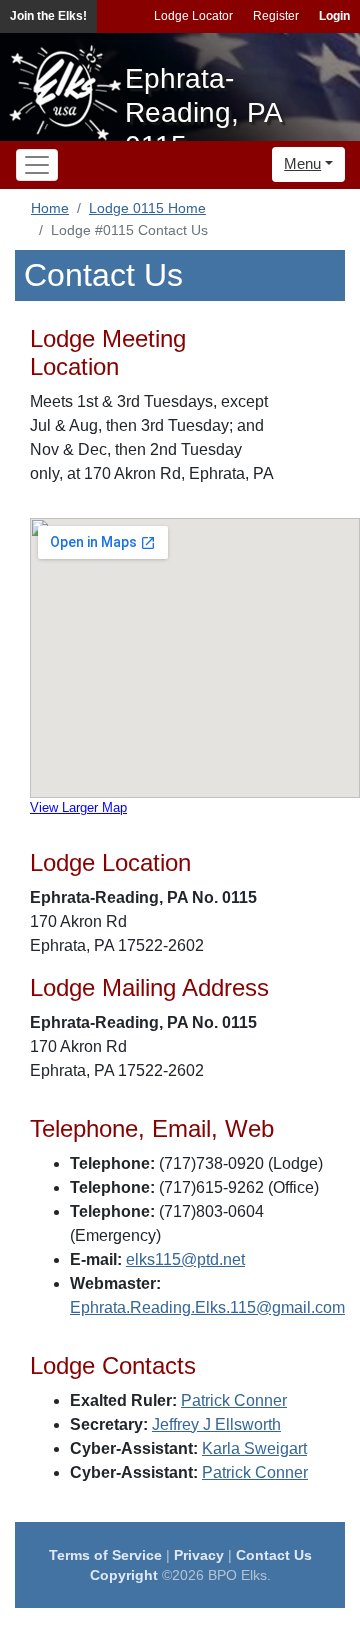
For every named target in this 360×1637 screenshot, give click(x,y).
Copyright (124, 1575)
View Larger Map (78, 807)
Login (334, 16)
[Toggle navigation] (37, 165)
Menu (302, 163)
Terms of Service (105, 1555)
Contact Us (274, 1555)
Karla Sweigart (254, 1448)
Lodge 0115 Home (147, 208)
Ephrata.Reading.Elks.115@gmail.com (207, 1307)
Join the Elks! (48, 16)
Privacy (199, 1555)
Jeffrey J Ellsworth (216, 1424)
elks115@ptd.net (185, 1259)
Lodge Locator (193, 16)
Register (276, 16)
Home (50, 208)
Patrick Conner (234, 1400)
